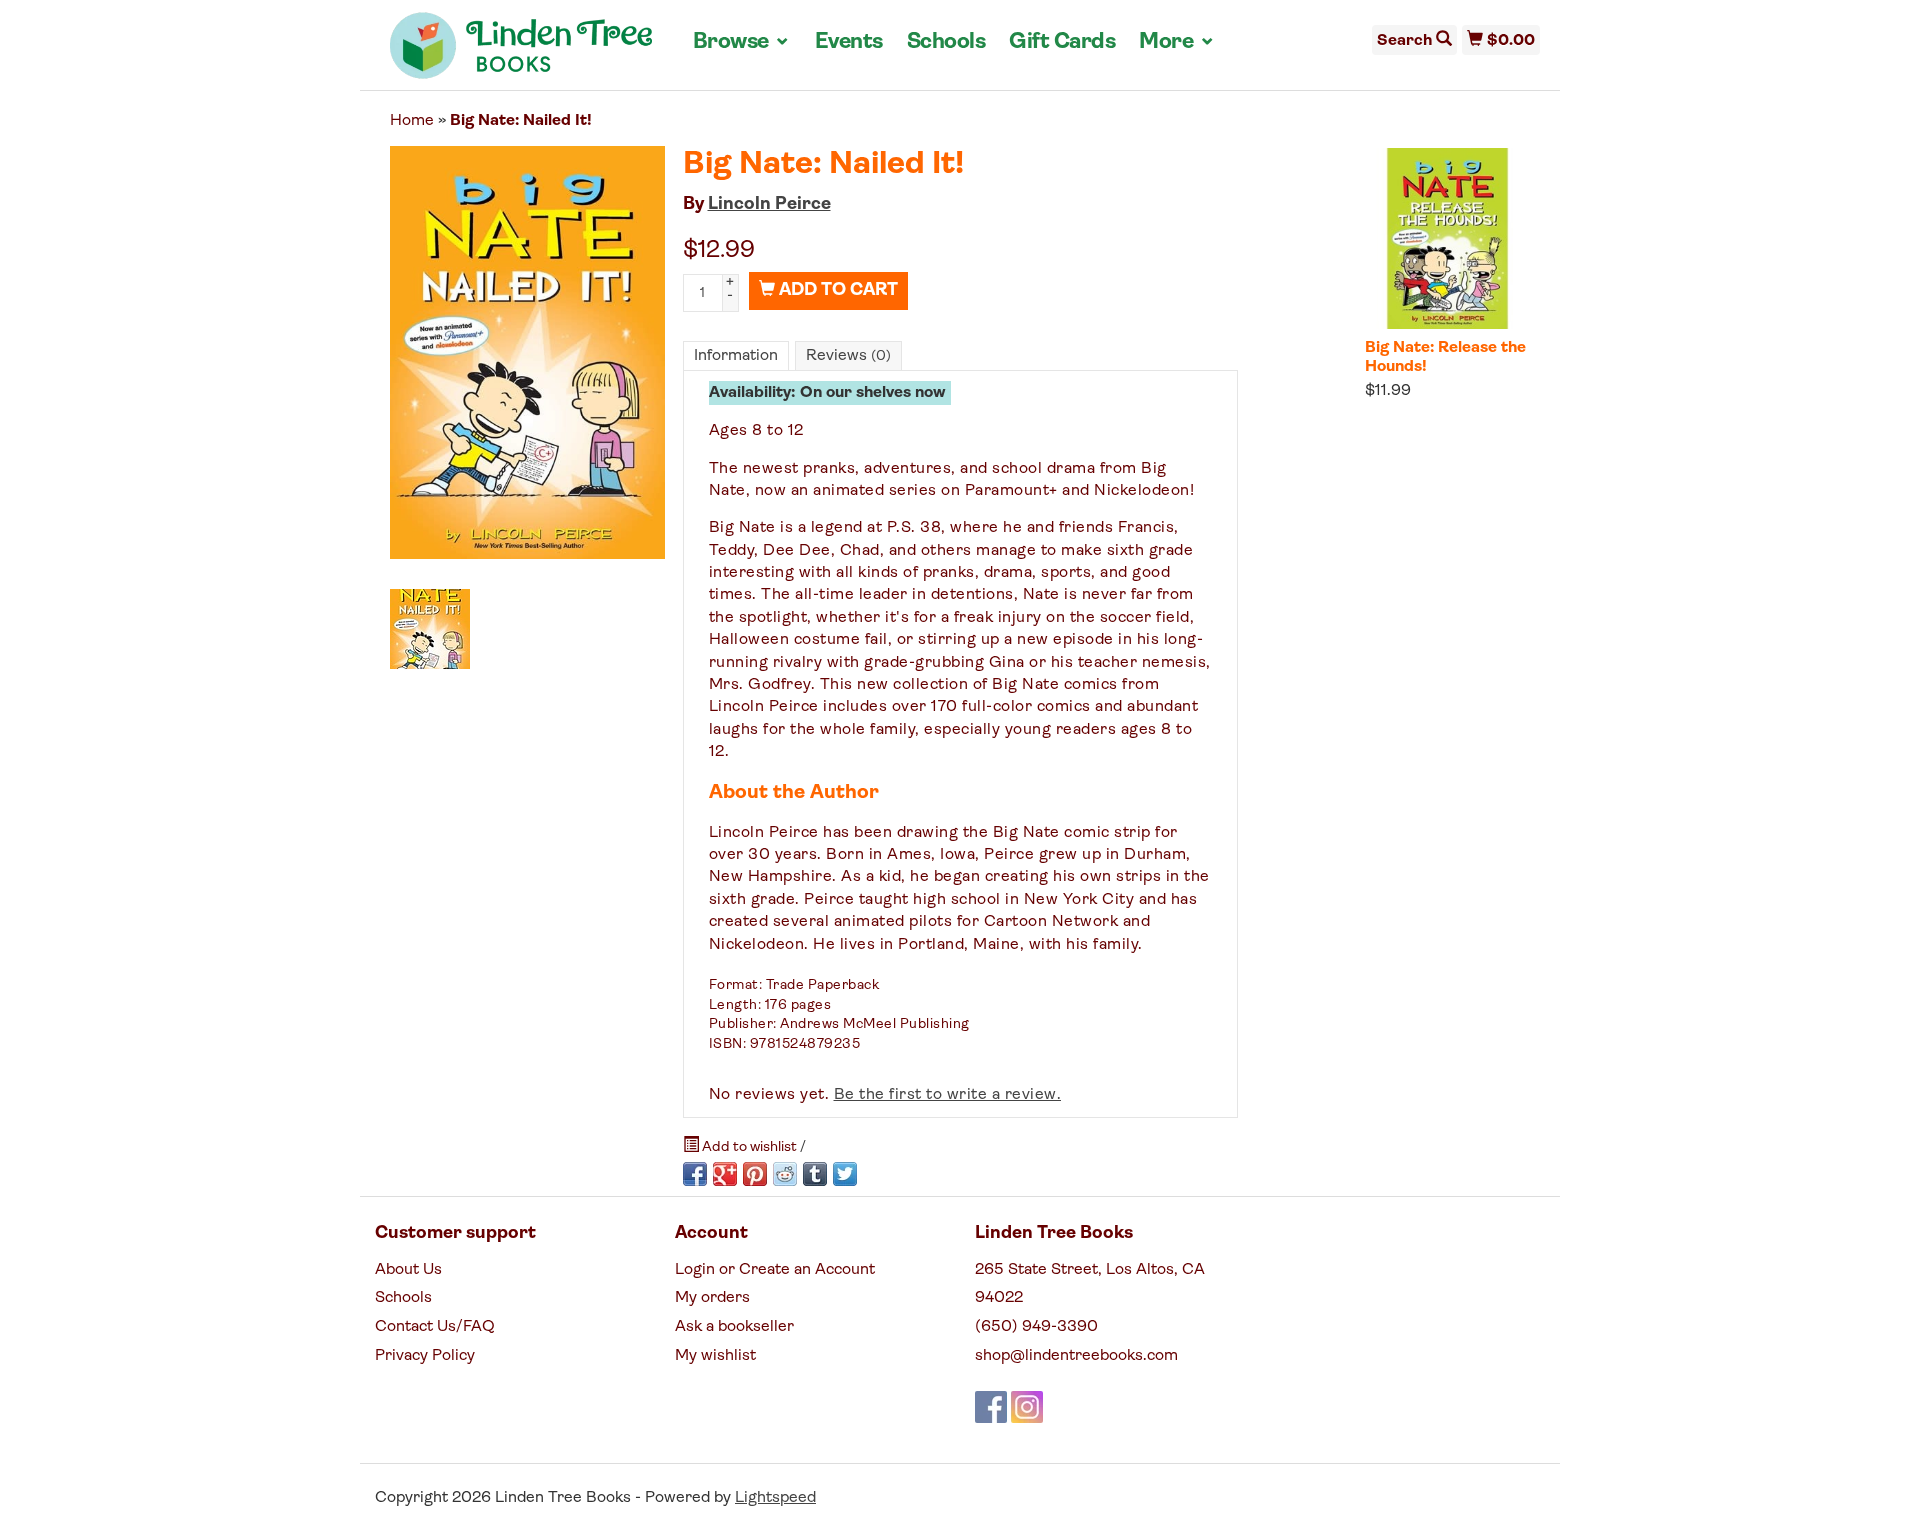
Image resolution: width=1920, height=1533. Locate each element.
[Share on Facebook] (695, 1174)
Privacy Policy (425, 1356)
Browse (742, 42)
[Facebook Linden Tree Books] (991, 1407)
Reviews (848, 356)
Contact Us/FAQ (435, 1327)
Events (849, 42)
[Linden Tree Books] (521, 53)
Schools (946, 42)
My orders (712, 1298)
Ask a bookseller (734, 1327)
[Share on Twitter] (845, 1174)
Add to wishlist (749, 1147)
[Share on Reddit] (785, 1174)
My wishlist (715, 1356)
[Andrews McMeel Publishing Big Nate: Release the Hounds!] (1447, 238)
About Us (408, 1270)
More (1177, 42)
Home (412, 121)
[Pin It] (755, 1174)
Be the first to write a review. (948, 1095)
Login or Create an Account (775, 1270)
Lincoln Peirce (769, 205)
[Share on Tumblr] (815, 1174)
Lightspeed (775, 1498)
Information (736, 356)
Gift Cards (1062, 42)
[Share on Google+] (725, 1174)
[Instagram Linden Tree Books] (1027, 1407)
